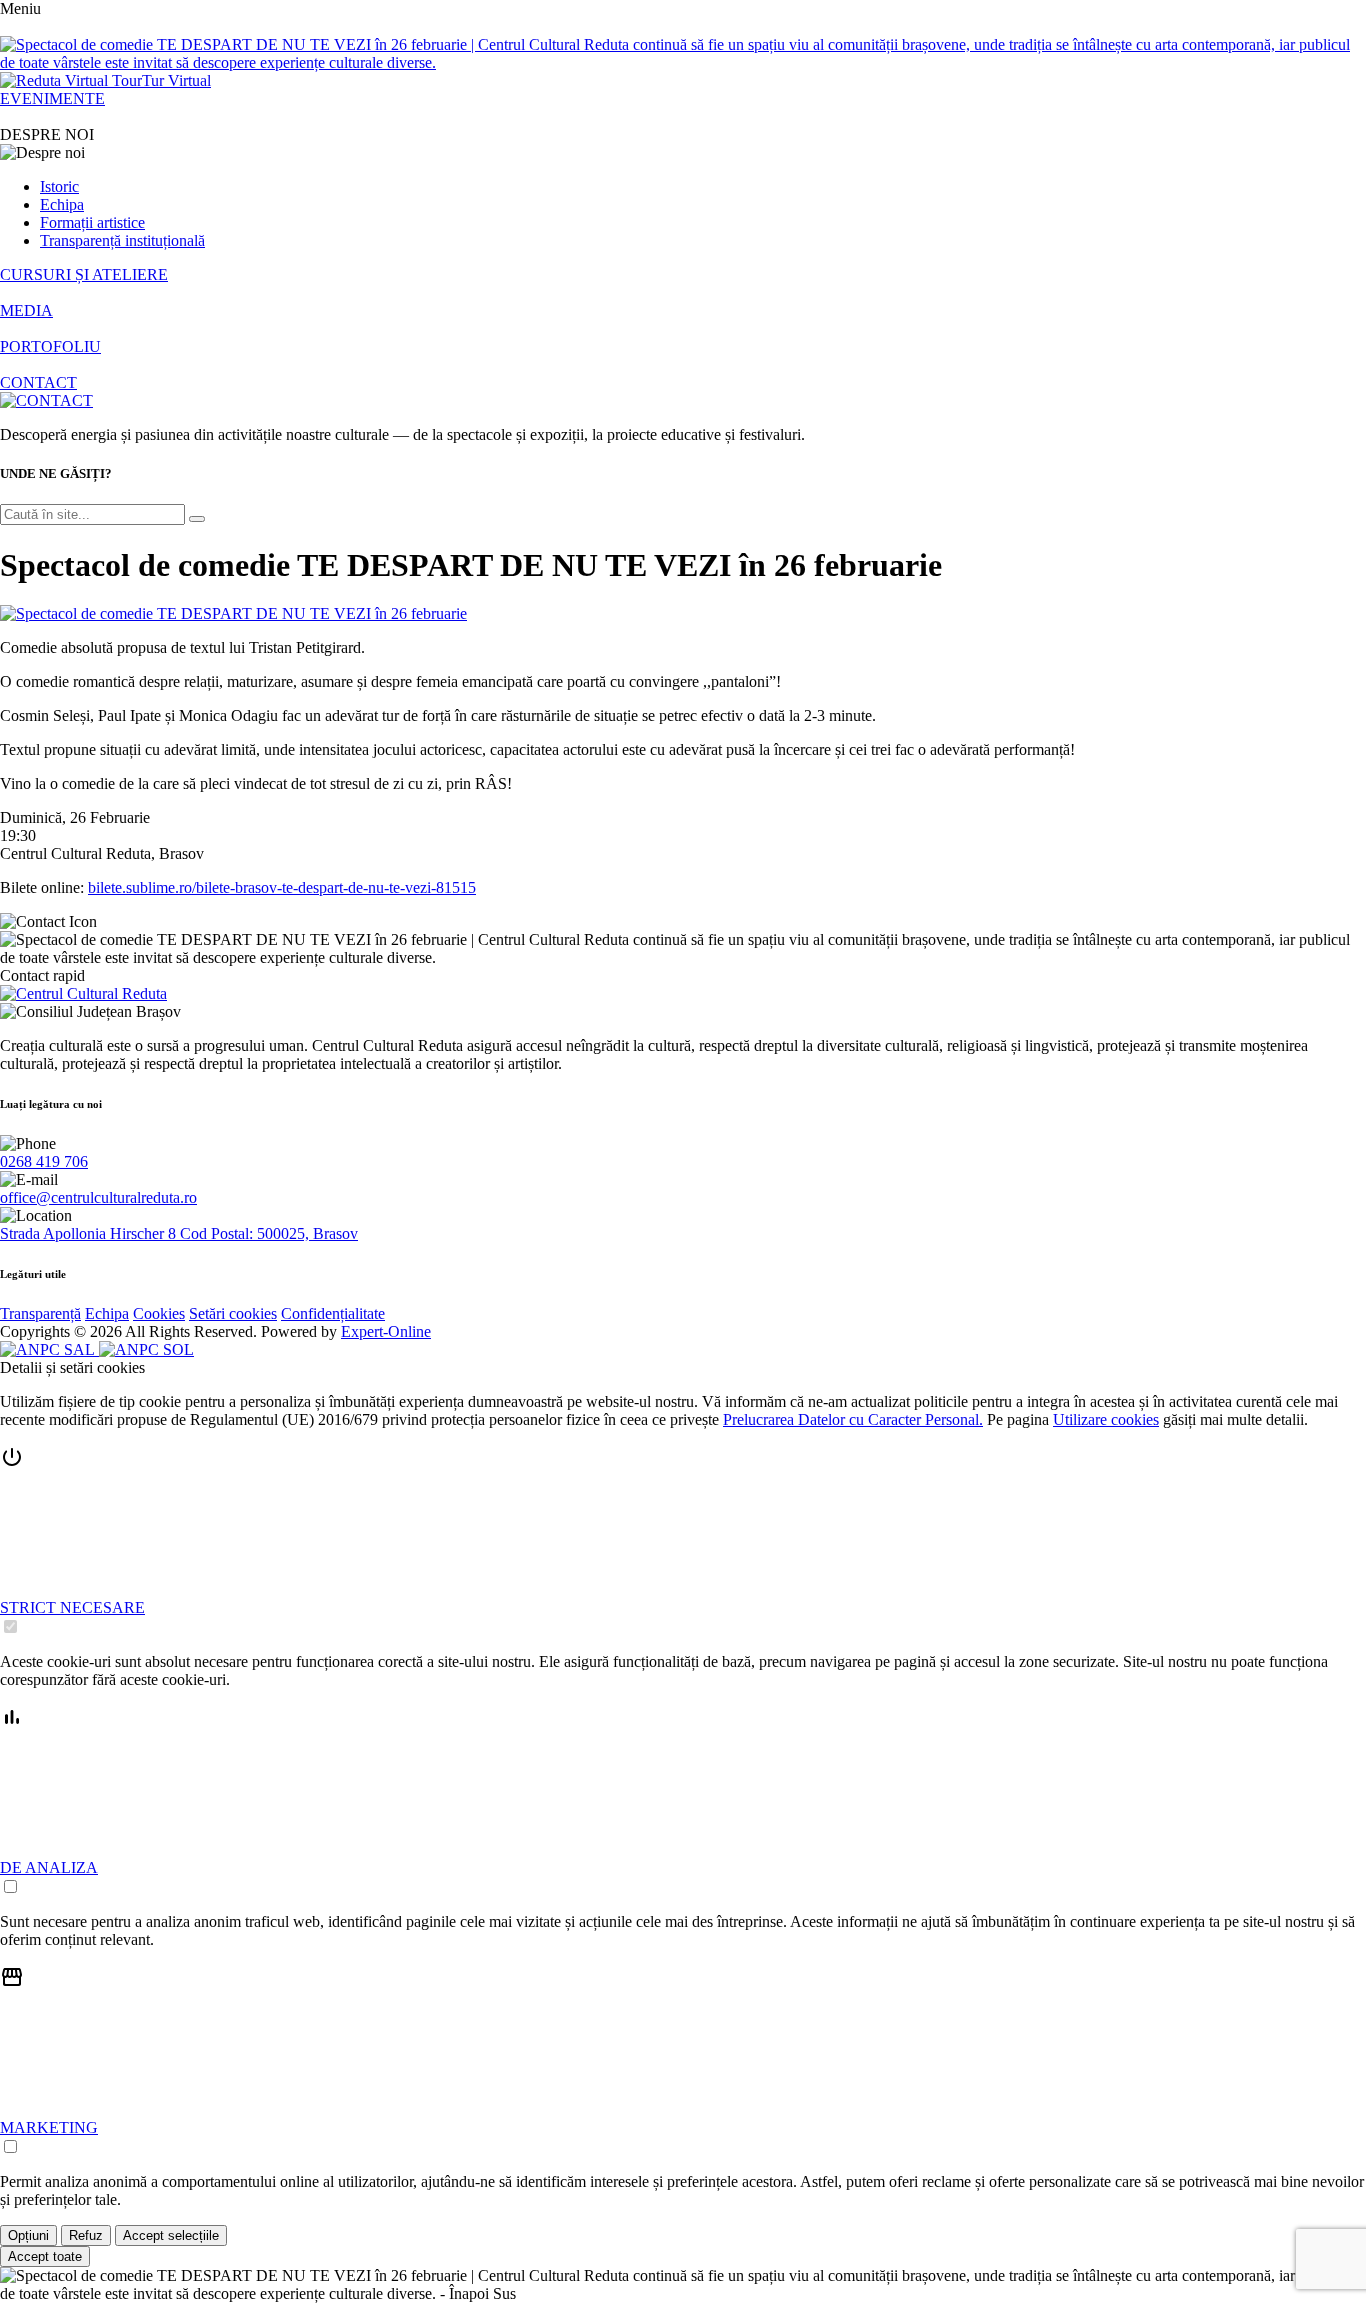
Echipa (62, 204)
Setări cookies (233, 1313)
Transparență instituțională (122, 240)
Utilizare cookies (1106, 1419)
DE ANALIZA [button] (49, 1867)
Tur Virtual (176, 80)
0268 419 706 (44, 1161)
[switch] (10, 1626)
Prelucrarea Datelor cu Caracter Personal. (853, 1419)
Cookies (159, 1313)
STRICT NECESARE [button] (72, 1607)
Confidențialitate (333, 1313)
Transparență (40, 1313)
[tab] (683, 1541)
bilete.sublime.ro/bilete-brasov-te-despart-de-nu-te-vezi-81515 (282, 887)
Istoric (59, 186)
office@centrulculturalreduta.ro (98, 1197)
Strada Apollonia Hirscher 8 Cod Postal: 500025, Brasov (179, 1233)
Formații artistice (92, 222)
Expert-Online (386, 1331)
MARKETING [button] (49, 2127)
